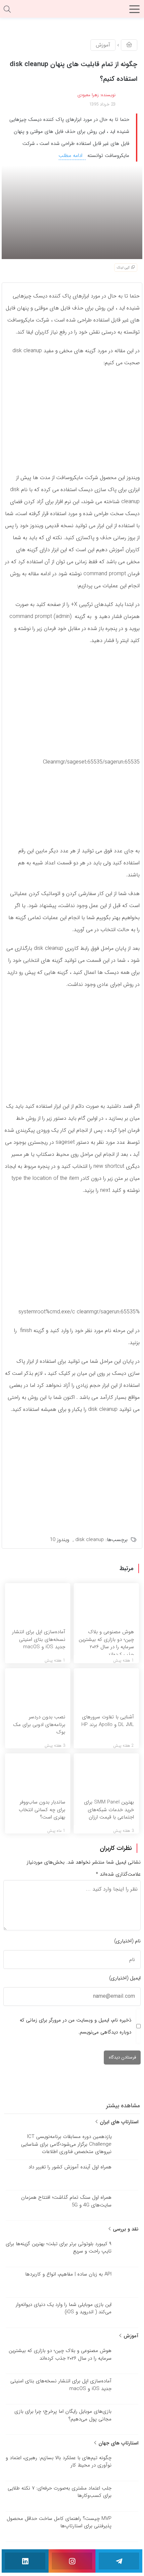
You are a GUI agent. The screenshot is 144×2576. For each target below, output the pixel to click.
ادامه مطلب (71, 156)
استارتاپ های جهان (118, 2443)
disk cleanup (90, 1540)
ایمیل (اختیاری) (125, 1978)
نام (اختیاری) (127, 1941)
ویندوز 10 (60, 1540)
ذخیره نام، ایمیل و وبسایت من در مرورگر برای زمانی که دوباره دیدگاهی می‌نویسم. (76, 2026)
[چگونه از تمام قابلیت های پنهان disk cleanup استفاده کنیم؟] (72, 212)
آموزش (103, 45)
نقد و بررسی (125, 2229)
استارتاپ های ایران (118, 2122)
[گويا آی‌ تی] (72, 11)
